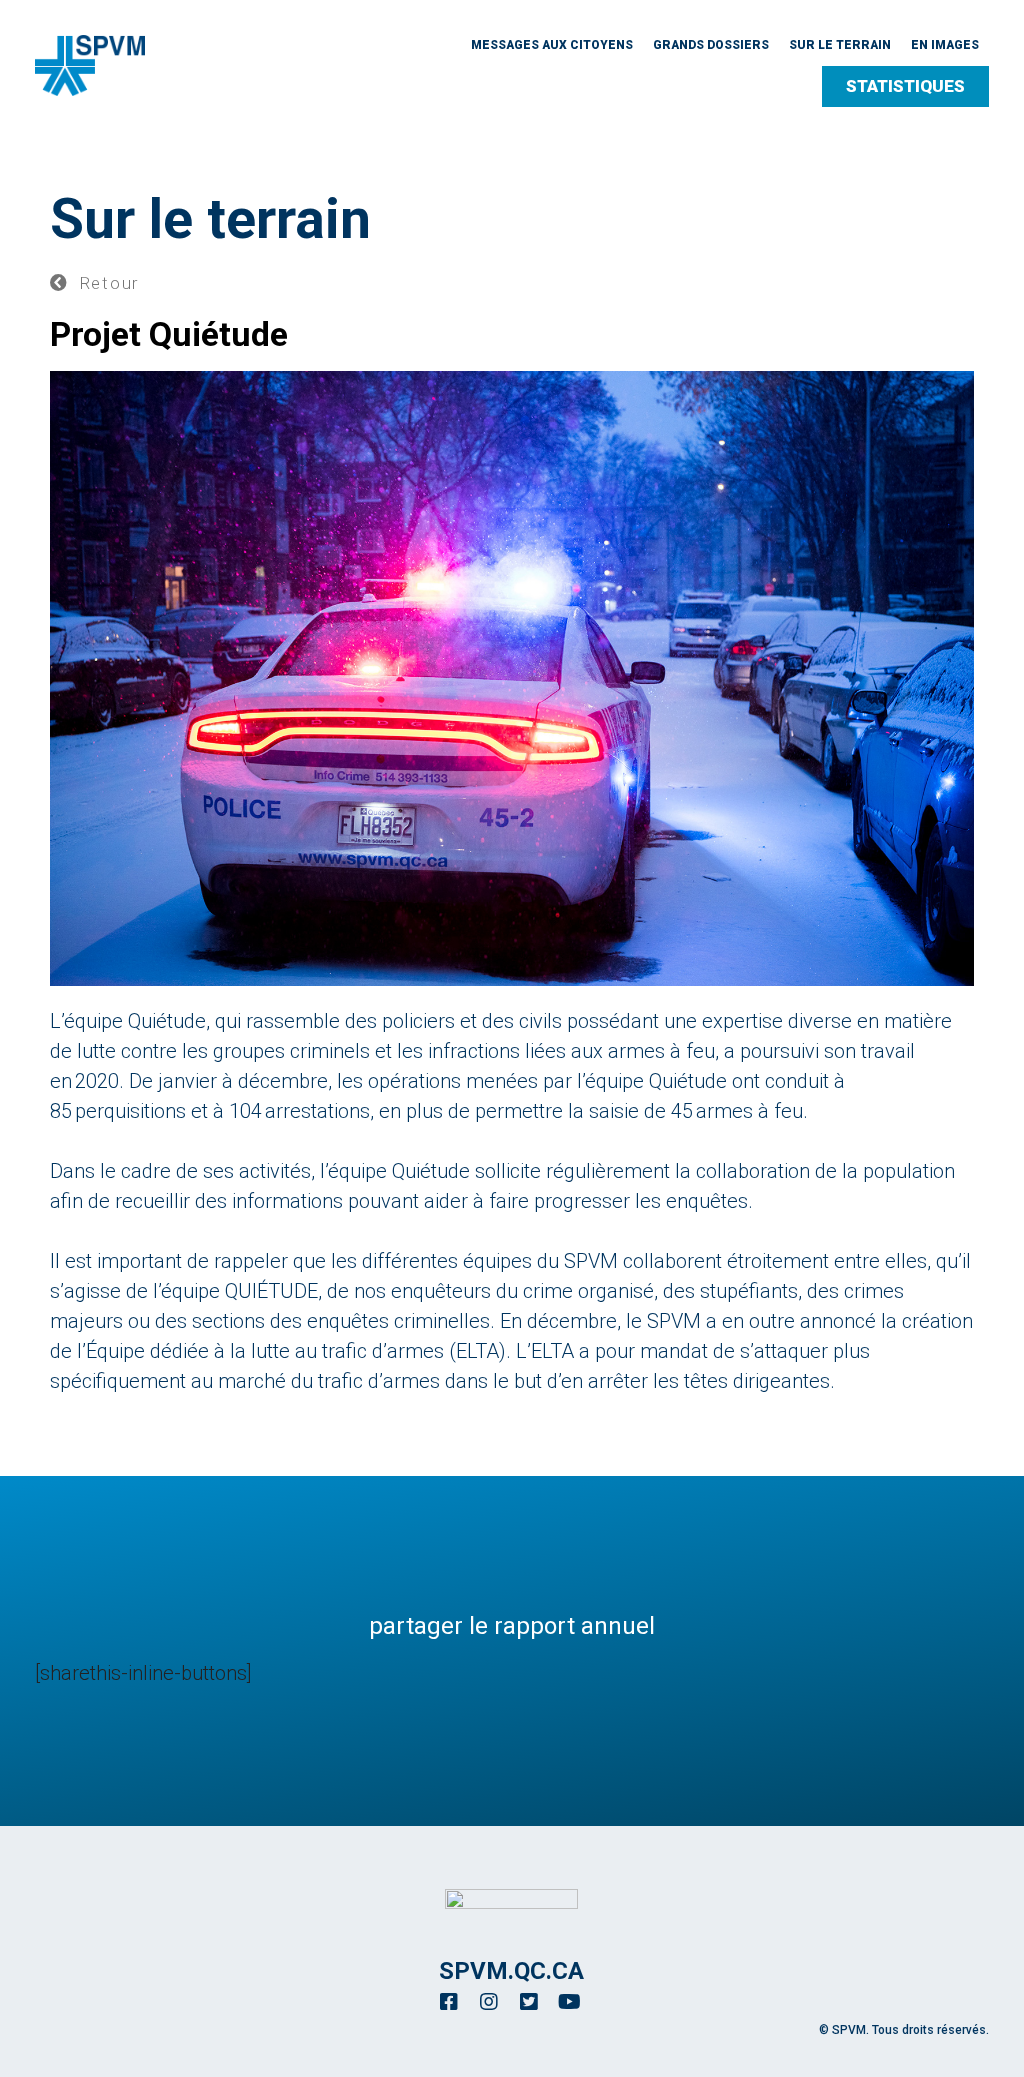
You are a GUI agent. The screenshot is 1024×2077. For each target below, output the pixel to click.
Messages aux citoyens (552, 45)
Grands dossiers (711, 45)
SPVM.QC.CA (511, 1971)
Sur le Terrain (840, 45)
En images (945, 45)
